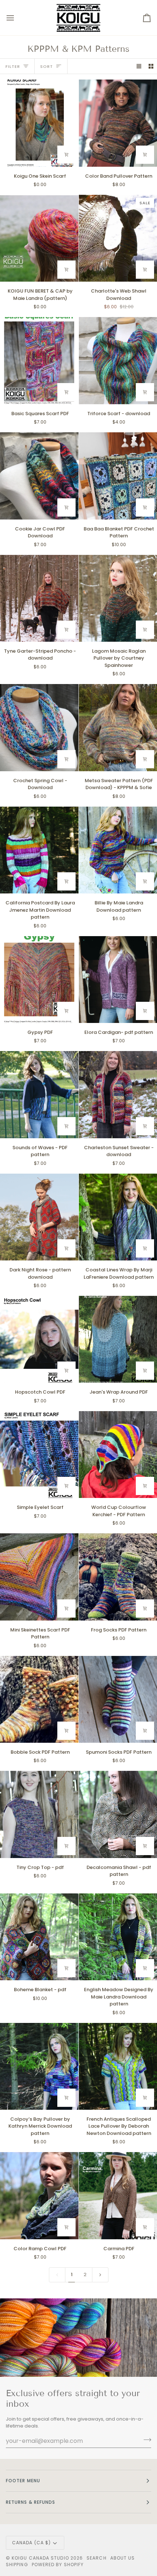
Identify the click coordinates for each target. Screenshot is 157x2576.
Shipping (17, 2565)
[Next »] (100, 2275)
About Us (123, 2558)
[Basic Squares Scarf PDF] (39, 360)
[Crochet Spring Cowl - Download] (39, 727)
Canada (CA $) (31, 2543)
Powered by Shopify (58, 2565)
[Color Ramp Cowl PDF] (39, 2195)
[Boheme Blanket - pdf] (39, 1937)
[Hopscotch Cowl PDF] (39, 1339)
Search (96, 2558)
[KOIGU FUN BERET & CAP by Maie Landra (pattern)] (39, 238)
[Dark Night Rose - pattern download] (39, 1217)
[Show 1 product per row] (139, 66)
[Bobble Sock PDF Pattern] (39, 1699)
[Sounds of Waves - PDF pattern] (39, 1094)
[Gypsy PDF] (39, 980)
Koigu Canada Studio (40, 2558)
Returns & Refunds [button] (30, 2502)
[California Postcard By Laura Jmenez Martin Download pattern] (39, 850)
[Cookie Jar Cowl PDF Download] (39, 476)
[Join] (145, 2440)
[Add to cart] (66, 155)
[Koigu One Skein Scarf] (39, 123)
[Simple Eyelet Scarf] (39, 1455)
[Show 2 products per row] (151, 66)
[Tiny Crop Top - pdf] (39, 1814)
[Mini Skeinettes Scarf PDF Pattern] (39, 1577)
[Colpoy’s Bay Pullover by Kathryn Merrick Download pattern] (39, 2066)
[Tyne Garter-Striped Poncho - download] (39, 598)
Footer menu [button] (23, 2481)
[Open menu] (17, 18)
